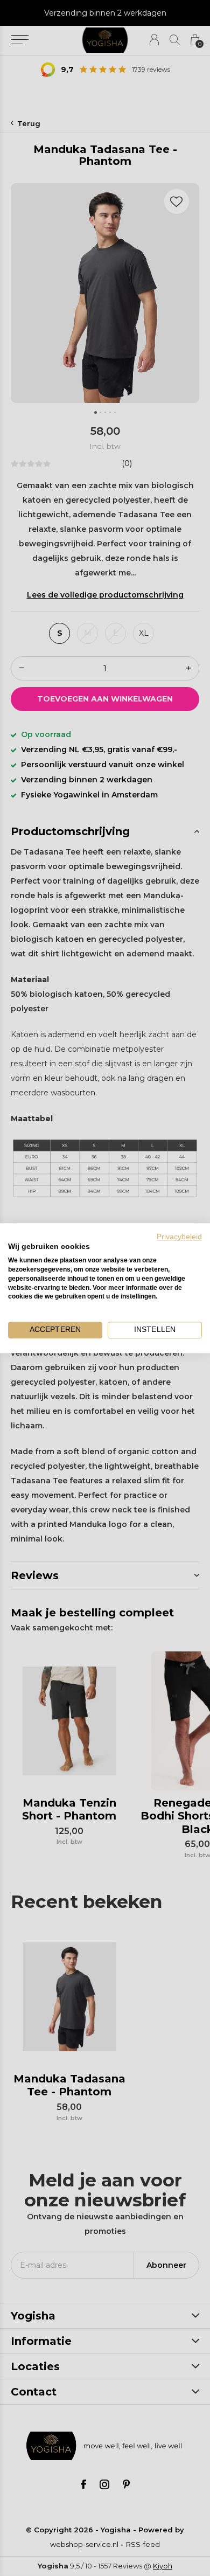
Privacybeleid (179, 1237)
